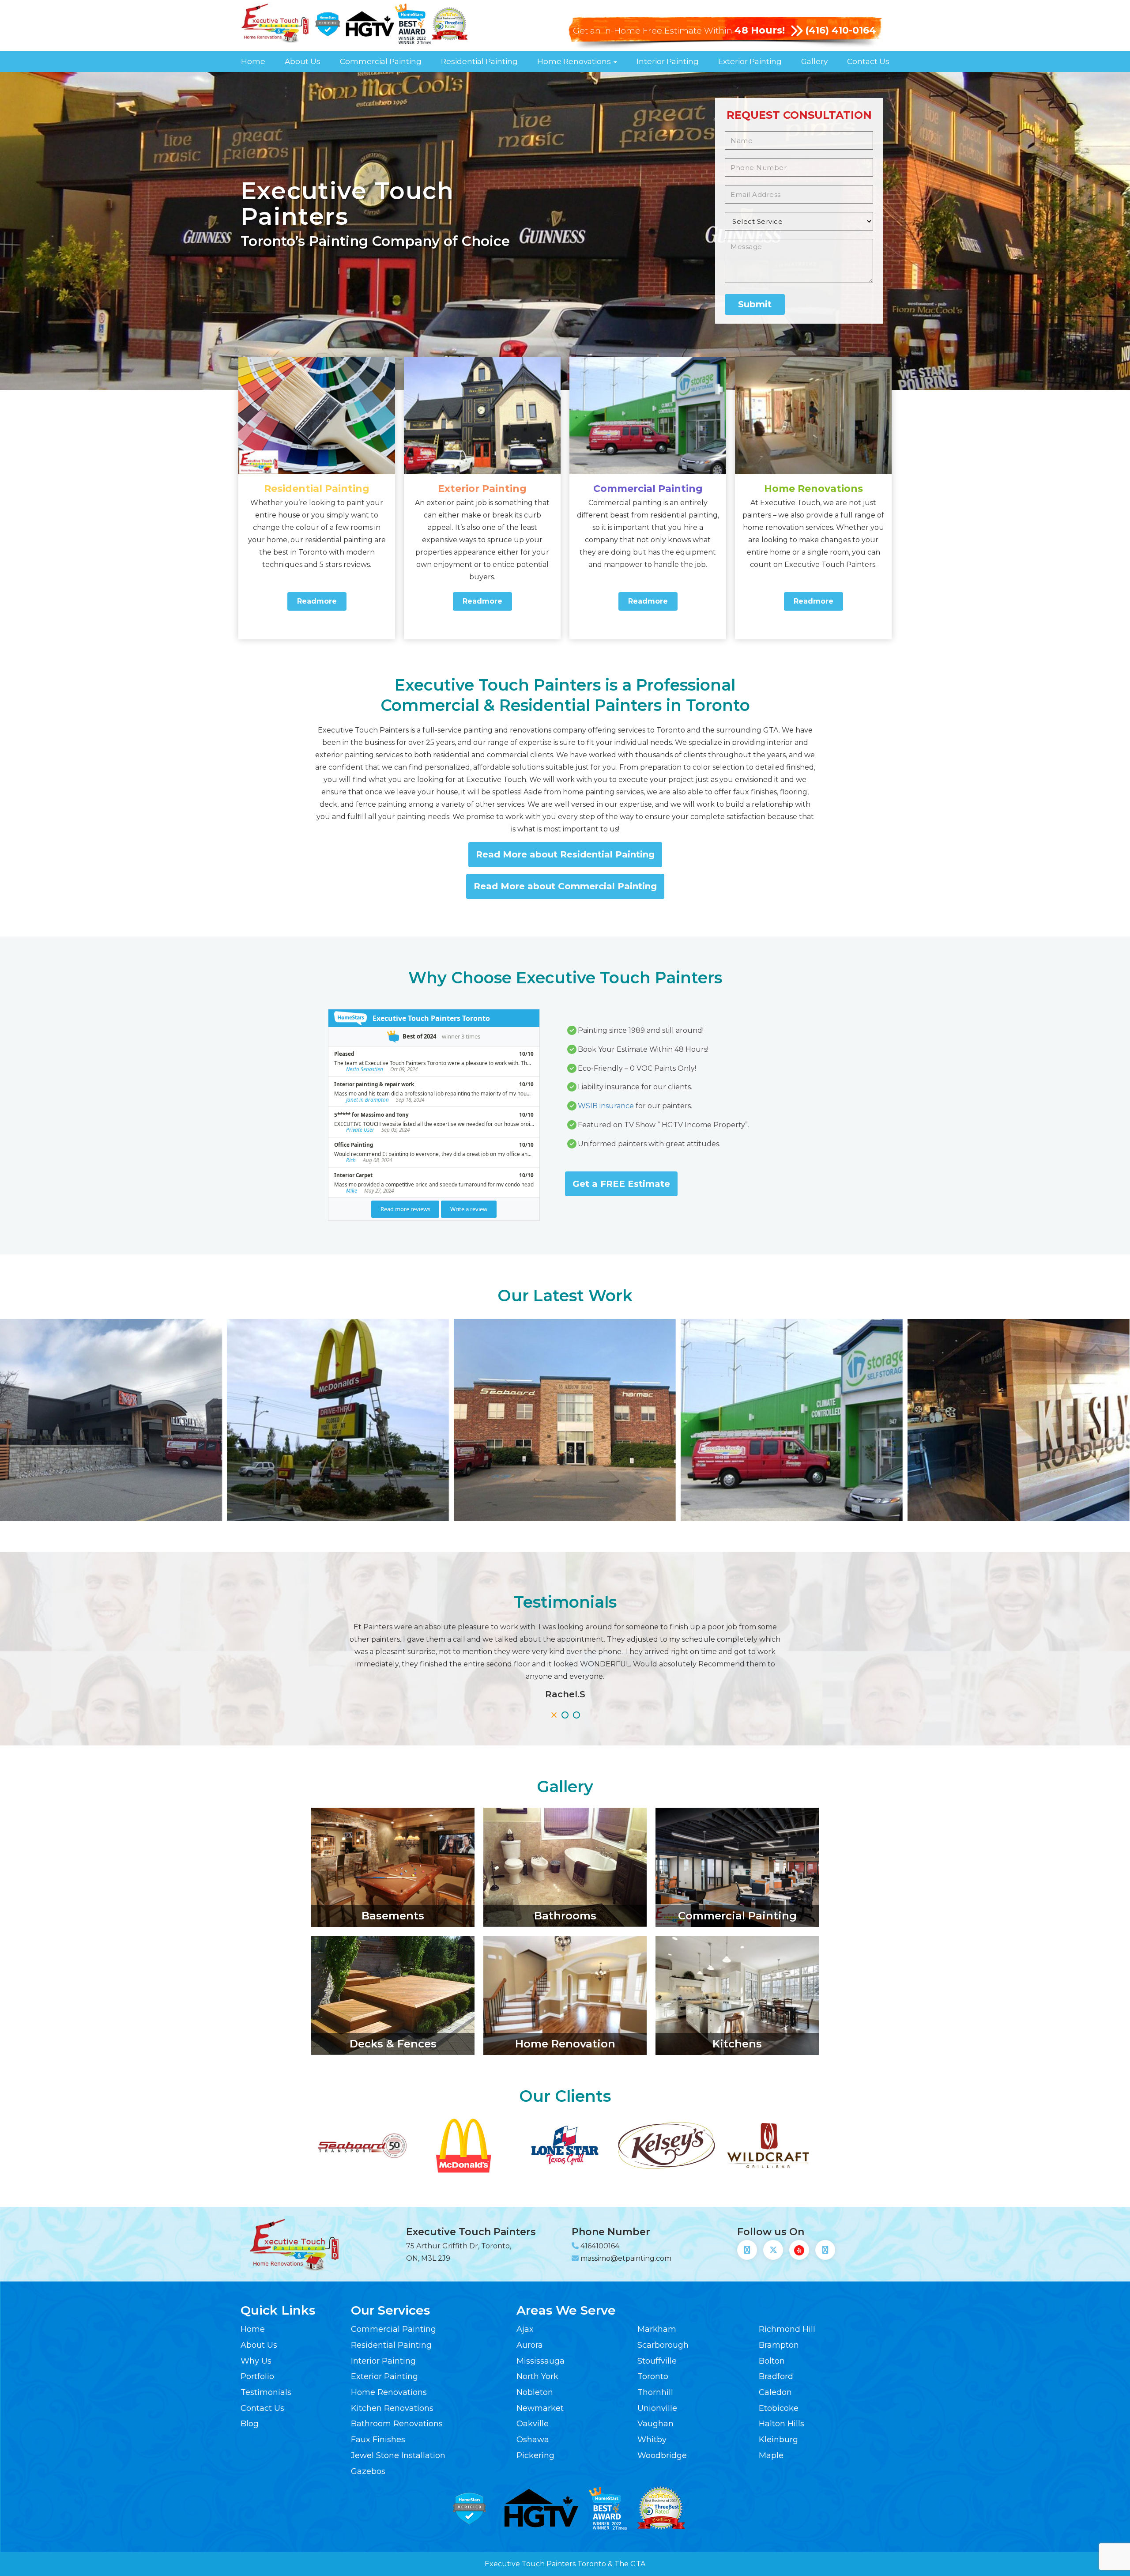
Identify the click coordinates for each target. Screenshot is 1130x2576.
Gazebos (368, 2471)
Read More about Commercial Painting (565, 886)
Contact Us (868, 61)
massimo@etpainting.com (626, 2258)
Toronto (653, 2376)
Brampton (779, 2345)
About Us (303, 61)
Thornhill (655, 2392)
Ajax (525, 2329)
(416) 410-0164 (841, 30)
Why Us (256, 2361)
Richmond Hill (787, 2329)
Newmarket (540, 2408)
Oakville (533, 2424)
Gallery (814, 61)
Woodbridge (662, 2455)
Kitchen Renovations (392, 2408)
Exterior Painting (750, 61)
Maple (771, 2455)
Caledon (775, 2392)
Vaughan (655, 2424)
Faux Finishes (378, 2440)
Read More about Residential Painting (565, 854)
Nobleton (535, 2392)
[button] (554, 1715)
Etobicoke (779, 2408)
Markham (657, 2329)
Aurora (530, 2345)
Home (253, 61)
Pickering (535, 2455)
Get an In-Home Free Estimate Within (679, 31)
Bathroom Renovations (397, 2424)
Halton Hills (782, 2424)
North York (537, 2376)
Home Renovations (575, 61)
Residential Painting (479, 61)
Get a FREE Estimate (621, 1184)
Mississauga (541, 2361)
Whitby (652, 2440)
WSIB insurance (606, 1106)
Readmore (317, 601)
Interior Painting (668, 61)
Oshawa (533, 2440)
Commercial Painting (381, 61)
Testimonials (266, 2392)
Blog (250, 2424)
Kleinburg (778, 2440)
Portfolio (257, 2376)
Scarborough (663, 2345)
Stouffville (657, 2361)
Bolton (772, 2361)
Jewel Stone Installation (398, 2455)
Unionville (657, 2408)
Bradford (776, 2376)
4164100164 (600, 2246)
